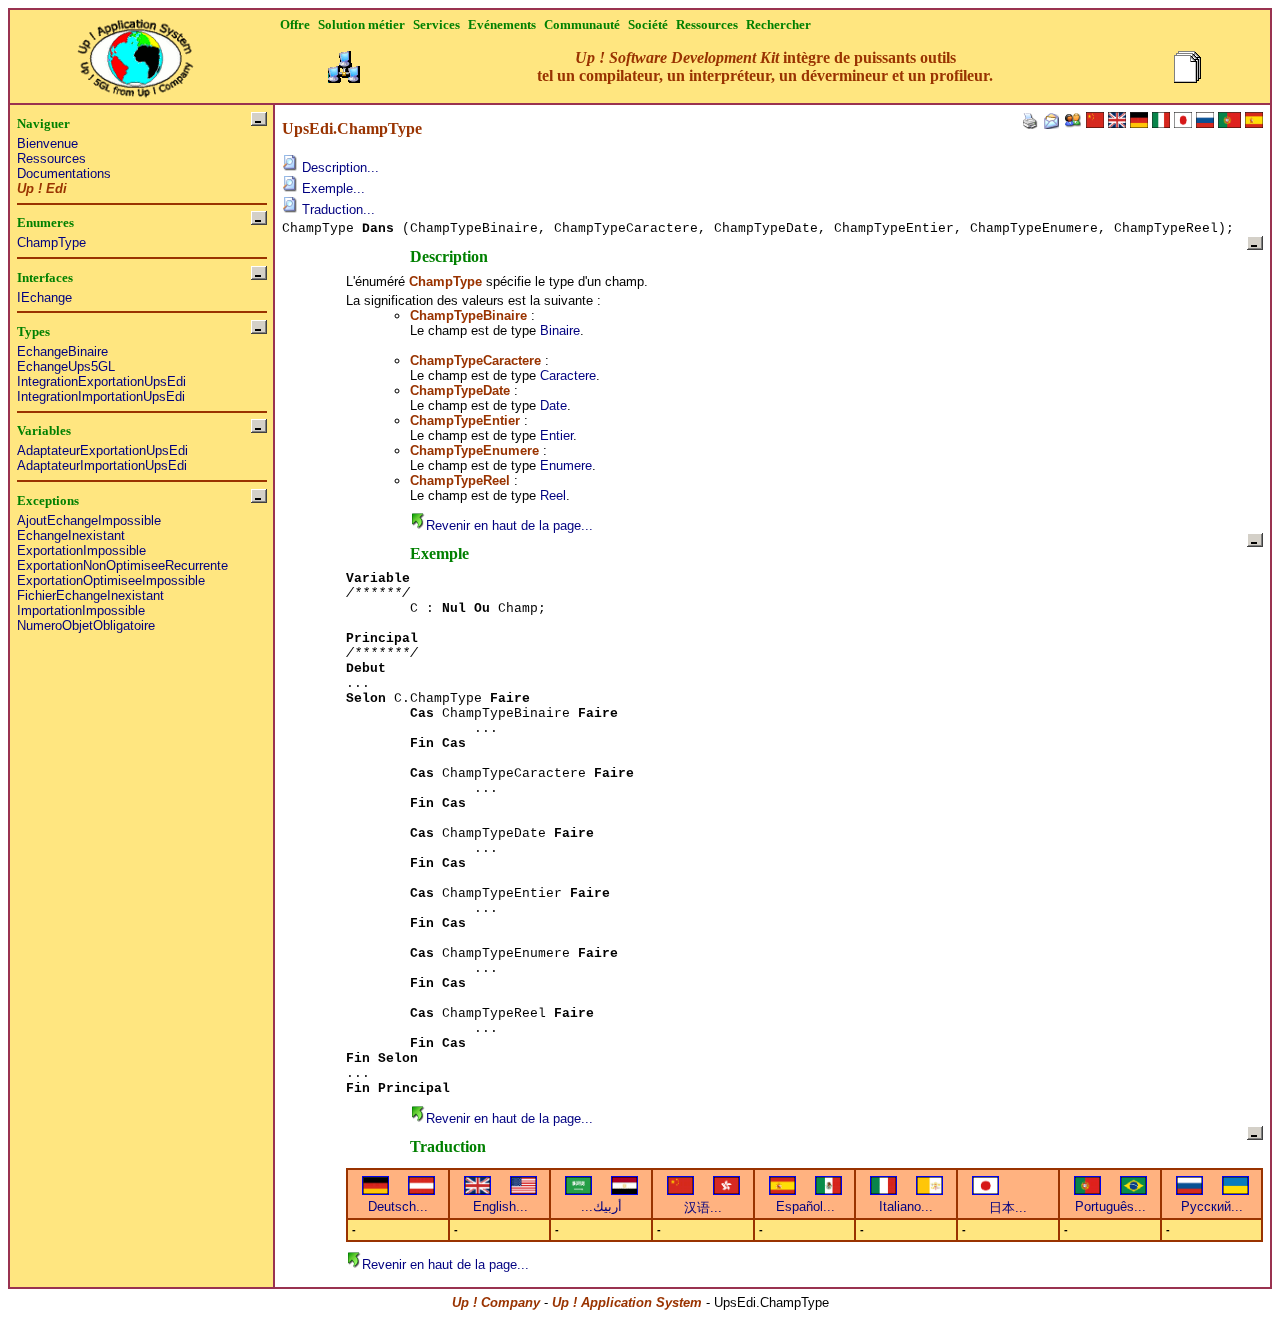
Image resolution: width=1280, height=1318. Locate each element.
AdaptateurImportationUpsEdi (102, 465)
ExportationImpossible (81, 550)
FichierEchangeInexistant (90, 595)
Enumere (566, 465)
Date (553, 405)
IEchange (44, 297)
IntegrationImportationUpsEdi (101, 396)
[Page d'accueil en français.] (135, 52)
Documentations (64, 173)
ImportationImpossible (81, 610)
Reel (553, 495)
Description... (338, 167)
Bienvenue (47, 143)
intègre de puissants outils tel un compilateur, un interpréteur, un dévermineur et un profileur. (765, 66)
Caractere (568, 375)
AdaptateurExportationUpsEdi (102, 450)
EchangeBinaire (62, 351)
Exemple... (331, 188)
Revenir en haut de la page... (509, 525)
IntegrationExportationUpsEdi (101, 381)
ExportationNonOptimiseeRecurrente (122, 565)
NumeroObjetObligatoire (86, 625)
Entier (556, 435)
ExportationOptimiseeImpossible (111, 580)
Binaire (560, 330)
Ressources (51, 158)
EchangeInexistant (71, 535)
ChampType (51, 242)
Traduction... (336, 209)
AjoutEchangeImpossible (89, 520)
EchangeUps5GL (66, 366)
